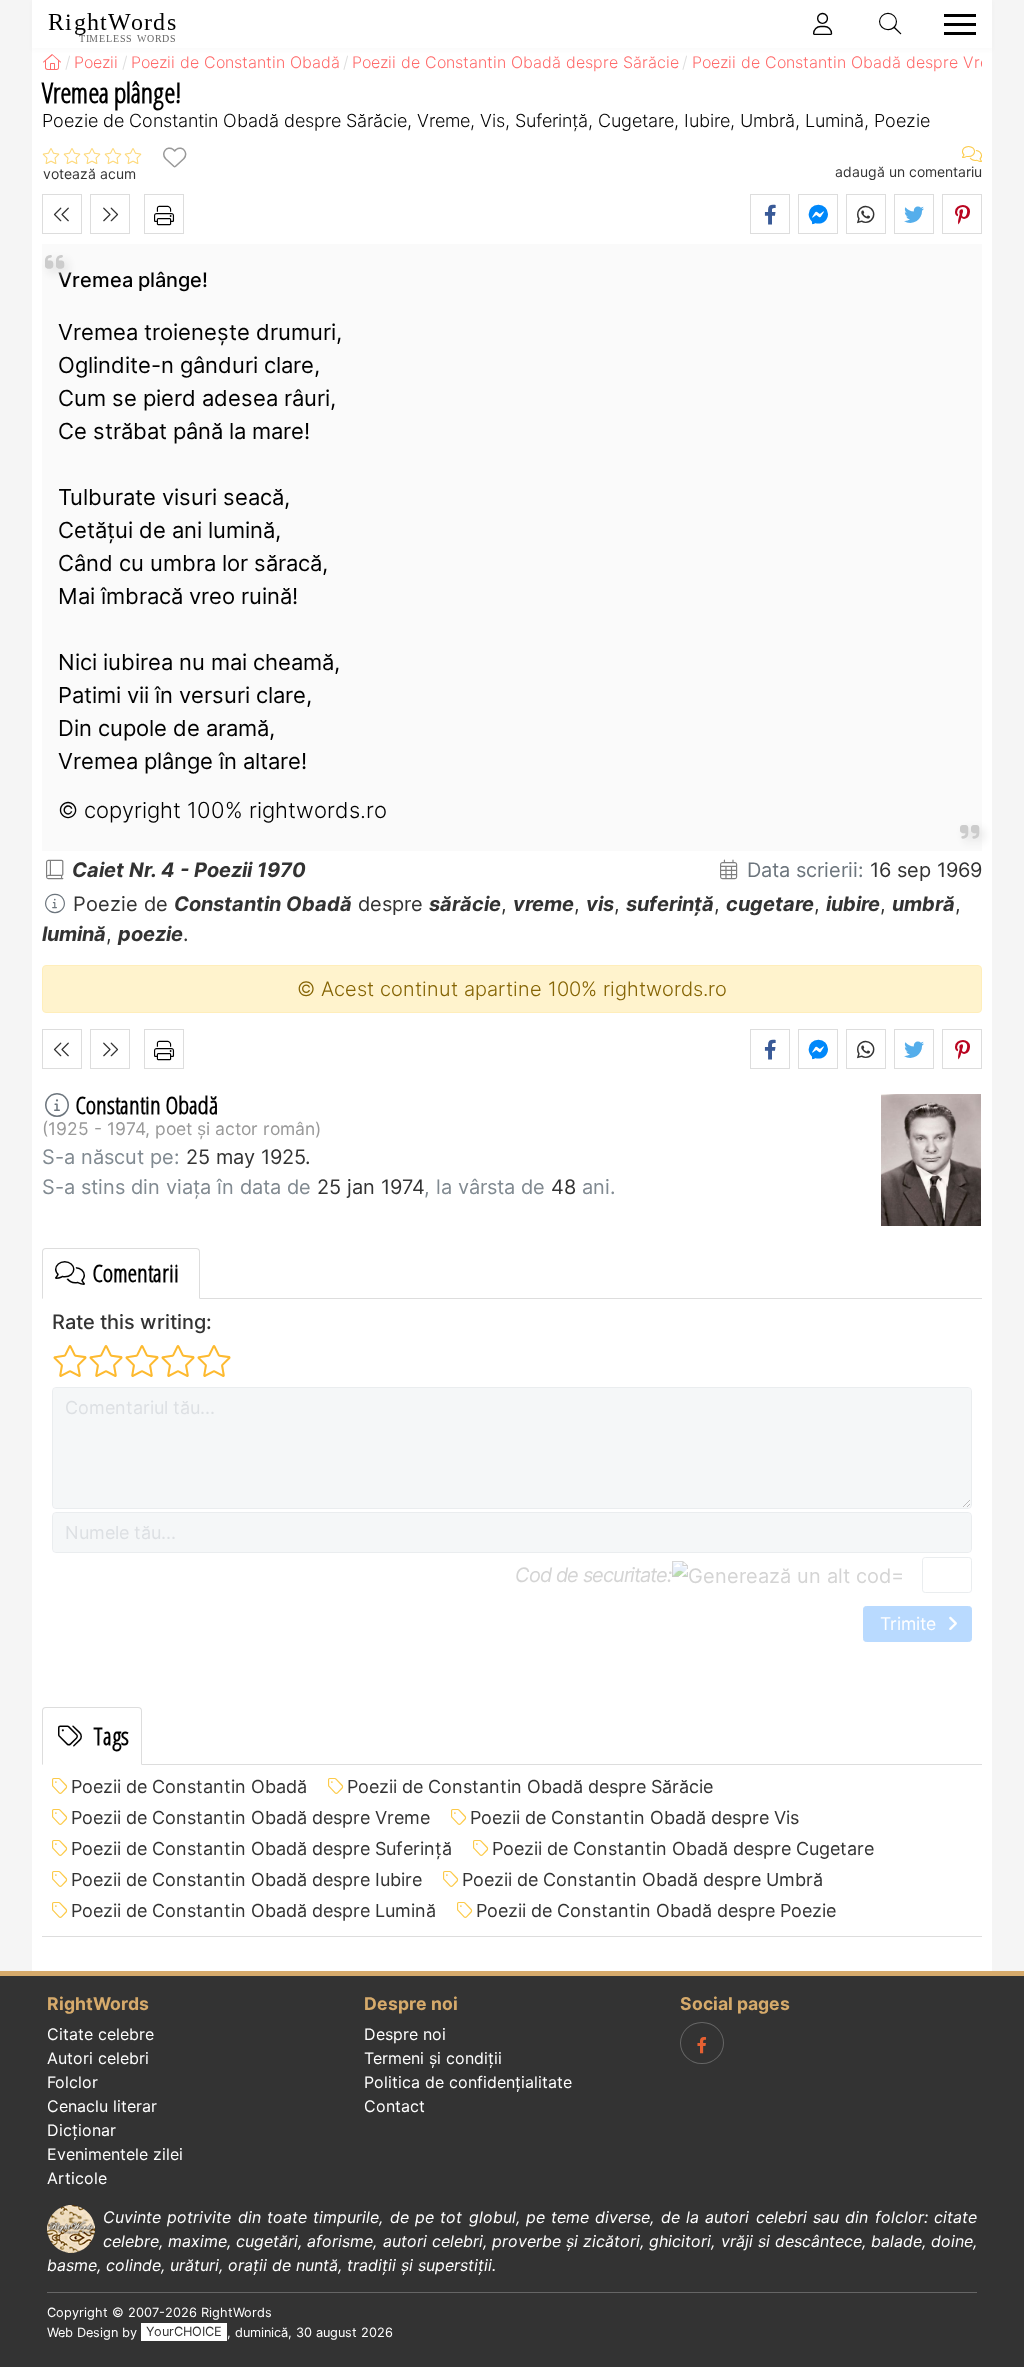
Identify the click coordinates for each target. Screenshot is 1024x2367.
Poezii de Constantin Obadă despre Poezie (656, 1910)
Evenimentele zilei (115, 2154)
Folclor (72, 2082)
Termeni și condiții (433, 2058)
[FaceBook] (702, 2043)
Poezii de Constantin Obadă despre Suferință (261, 1848)
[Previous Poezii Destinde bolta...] (62, 214)
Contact (394, 2106)
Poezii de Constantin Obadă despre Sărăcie (530, 1786)
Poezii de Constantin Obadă (189, 1786)
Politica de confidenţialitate (468, 2082)
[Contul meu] (823, 24)
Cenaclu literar (102, 2106)
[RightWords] (52, 62)
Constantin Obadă (147, 1104)
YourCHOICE (184, 2332)
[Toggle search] (891, 24)
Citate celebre (100, 2034)
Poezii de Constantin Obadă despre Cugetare (683, 1848)
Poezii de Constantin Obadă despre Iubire (246, 1879)
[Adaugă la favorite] (174, 156)
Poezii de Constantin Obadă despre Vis (634, 1817)
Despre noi (405, 2034)
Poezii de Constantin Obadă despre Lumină (253, 1910)
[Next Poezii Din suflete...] (110, 214)
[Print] (164, 214)
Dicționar (81, 2130)
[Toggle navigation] (954, 24)
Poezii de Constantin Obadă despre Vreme (250, 1817)
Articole (77, 2178)
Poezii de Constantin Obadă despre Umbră (642, 1879)
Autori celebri (98, 2058)
